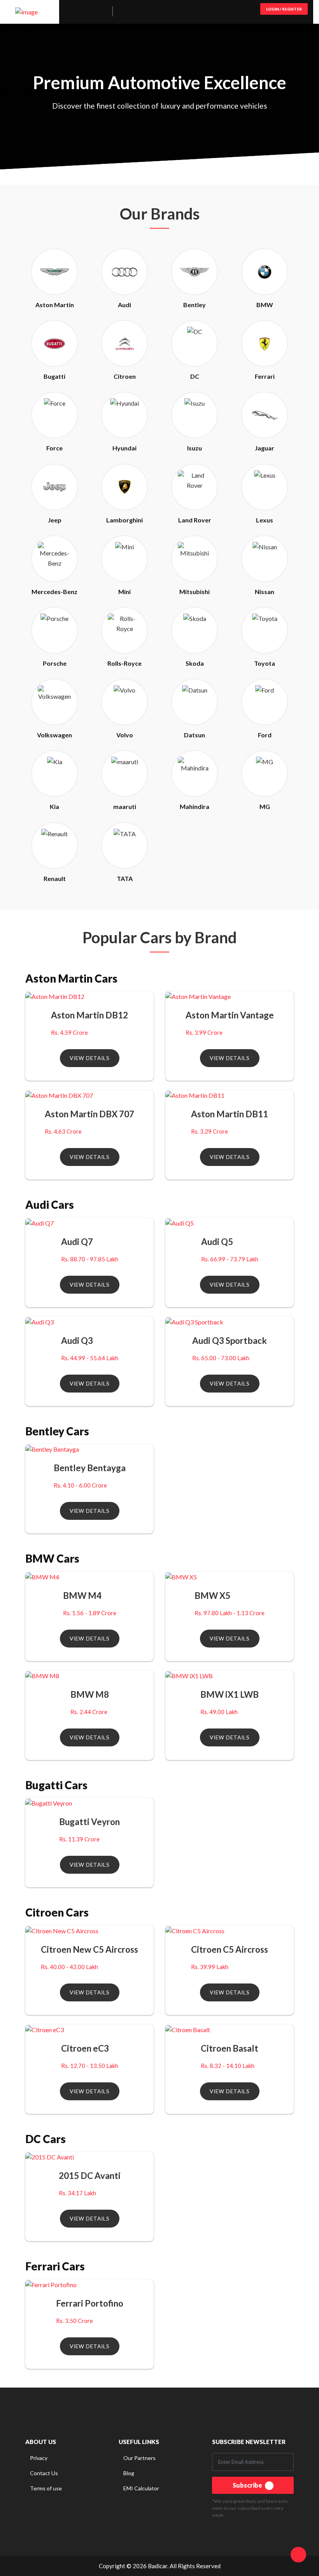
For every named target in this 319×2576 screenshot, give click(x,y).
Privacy (39, 2458)
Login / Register (284, 9)
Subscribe (248, 2485)
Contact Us (44, 2473)
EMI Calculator (141, 2488)
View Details (90, 1058)
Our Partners (139, 2458)
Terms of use (46, 2488)
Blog (129, 2473)
